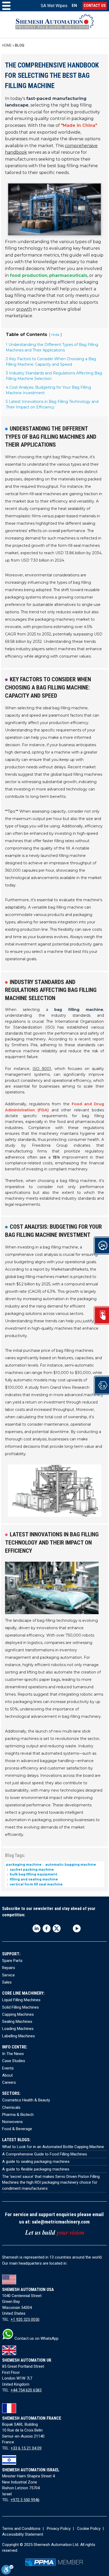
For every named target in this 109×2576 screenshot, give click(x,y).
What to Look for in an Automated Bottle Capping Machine (53, 2147)
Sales (7, 1982)
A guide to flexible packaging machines (36, 2169)
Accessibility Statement (23, 2534)
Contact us (95, 6)
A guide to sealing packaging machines (36, 2162)
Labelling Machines (19, 2036)
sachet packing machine (31, 1869)
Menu (6, 6)
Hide (55, 335)
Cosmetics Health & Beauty (26, 2100)
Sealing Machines (17, 2022)
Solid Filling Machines (21, 2007)
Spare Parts (12, 1961)
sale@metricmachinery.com (61, 2222)
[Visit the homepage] (55, 25)
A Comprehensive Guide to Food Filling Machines (45, 2154)
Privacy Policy (59, 2529)
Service (8, 1975)
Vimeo (67, 1928)
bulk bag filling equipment (33, 1874)
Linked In (37, 1928)
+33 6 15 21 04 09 (26, 2448)
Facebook (47, 1928)
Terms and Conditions (21, 2529)
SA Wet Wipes (54, 6)
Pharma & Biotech (18, 2115)
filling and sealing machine (33, 1879)
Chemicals (11, 2107)
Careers (9, 2082)
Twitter (57, 1928)
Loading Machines (18, 2029)
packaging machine (24, 1865)
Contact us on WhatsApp (36, 2338)
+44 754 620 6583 (26, 2390)
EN (74, 6)
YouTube (77, 1928)
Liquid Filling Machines (21, 2000)
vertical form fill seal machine (36, 1884)
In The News (13, 2054)
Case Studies (14, 2061)
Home (7, 45)
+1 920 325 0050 (25, 2319)
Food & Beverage (17, 2129)
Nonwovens (12, 2122)
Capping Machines (18, 2014)
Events (8, 2068)
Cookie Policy (89, 2529)
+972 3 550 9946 (25, 2500)
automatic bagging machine (70, 1865)
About (7, 2075)
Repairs (9, 1968)
